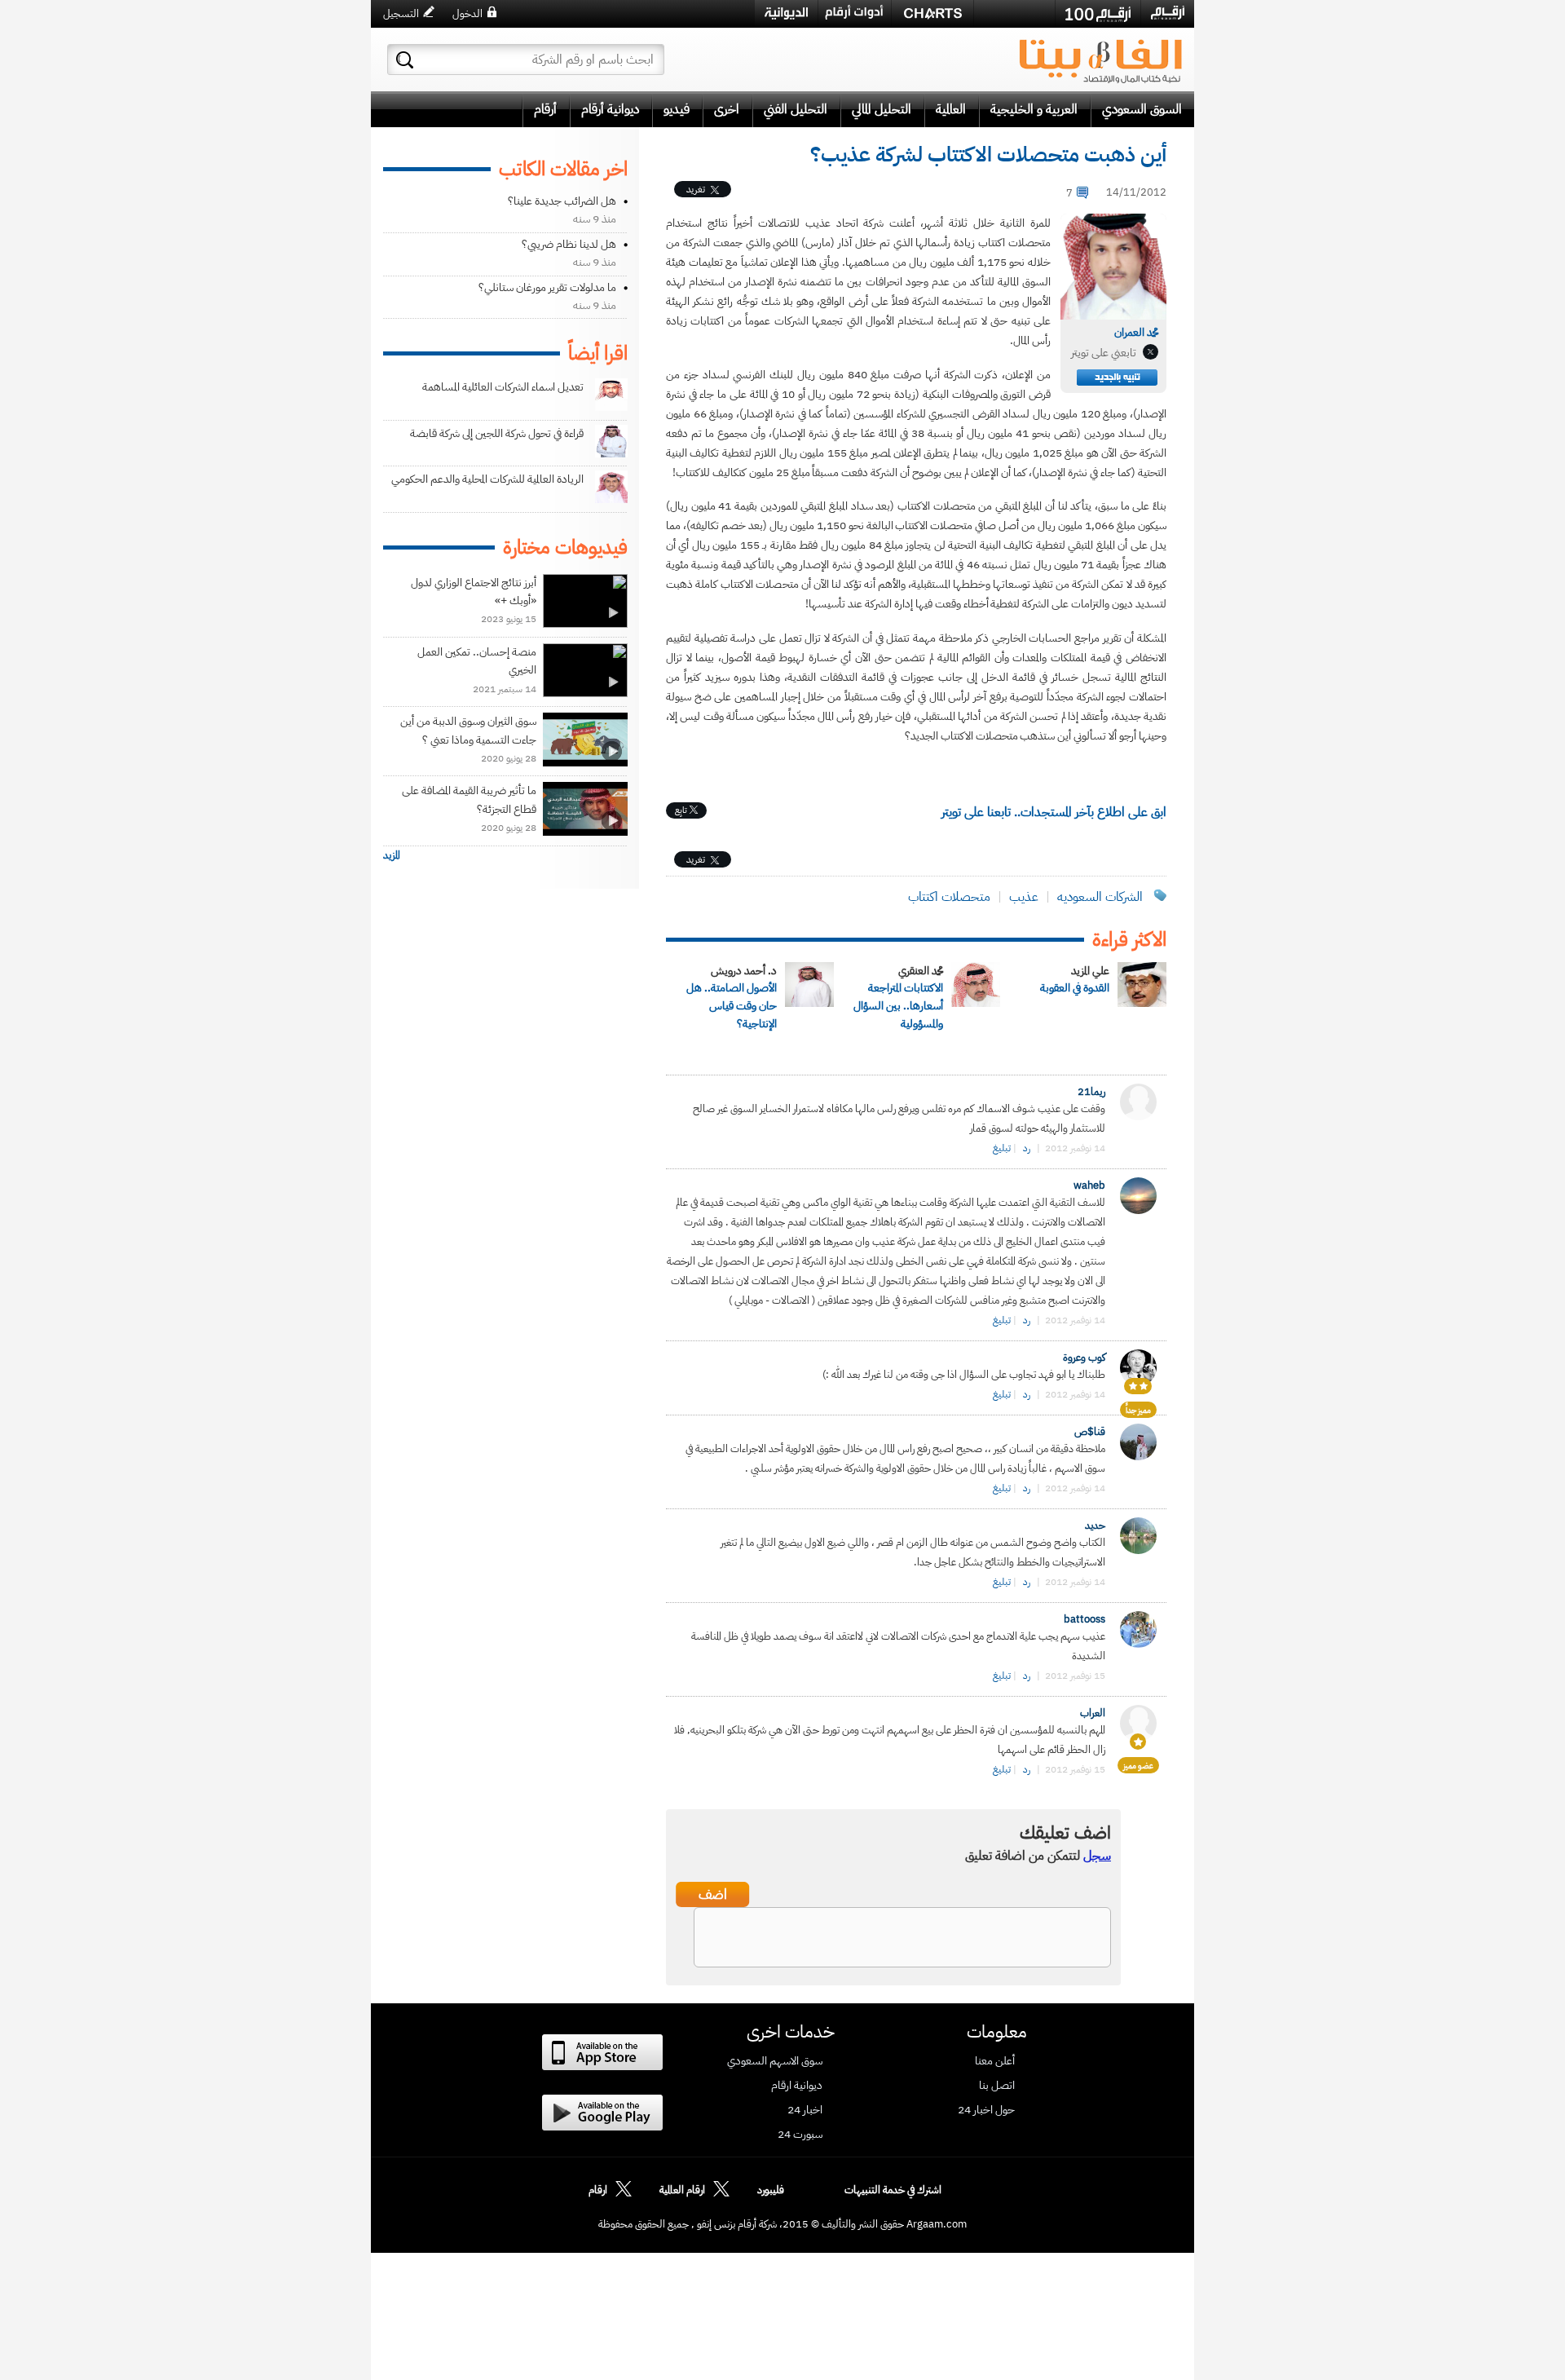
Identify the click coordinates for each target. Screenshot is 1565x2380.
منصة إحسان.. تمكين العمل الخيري (477, 661)
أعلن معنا (995, 2061)
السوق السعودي (1142, 109)
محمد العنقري (921, 971)
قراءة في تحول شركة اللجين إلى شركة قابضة (497, 433)
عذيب (1024, 897)
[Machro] (1014, 13)
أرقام (545, 109)
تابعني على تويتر (1104, 353)
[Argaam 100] (1098, 14)
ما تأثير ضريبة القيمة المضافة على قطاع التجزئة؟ (469, 799)
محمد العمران (1136, 332)
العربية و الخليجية (1034, 109)
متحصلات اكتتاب (949, 897)
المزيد (392, 855)
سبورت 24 (800, 2135)
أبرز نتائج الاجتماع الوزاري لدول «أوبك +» (474, 592)
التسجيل (401, 13)
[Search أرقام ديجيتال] (405, 60)
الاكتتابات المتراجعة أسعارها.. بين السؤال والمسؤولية (898, 1006)
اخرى (727, 109)
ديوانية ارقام (797, 2086)
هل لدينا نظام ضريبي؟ (569, 244)
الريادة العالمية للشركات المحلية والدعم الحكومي (487, 479)
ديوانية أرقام (610, 109)
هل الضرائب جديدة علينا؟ (562, 201)
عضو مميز (1138, 1766)
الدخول (467, 13)
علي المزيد (1090, 971)
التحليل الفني (796, 109)
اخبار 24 (805, 2110)
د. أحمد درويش (744, 971)
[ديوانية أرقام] (786, 13)
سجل (1097, 1856)
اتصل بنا (997, 2086)
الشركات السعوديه (1100, 897)
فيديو (677, 109)
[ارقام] (1168, 13)
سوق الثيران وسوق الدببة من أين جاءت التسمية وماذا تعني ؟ (468, 730)
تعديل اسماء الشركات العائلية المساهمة (503, 387)
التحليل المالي (882, 109)
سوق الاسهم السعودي (775, 2061)
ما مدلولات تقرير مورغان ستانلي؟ (547, 287)
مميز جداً (1138, 1410)
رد (1027, 1148)
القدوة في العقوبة (1075, 988)
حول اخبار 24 (986, 2110)
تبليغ (1002, 1148)
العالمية (951, 109)
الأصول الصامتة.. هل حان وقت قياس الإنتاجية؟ (732, 1006)
